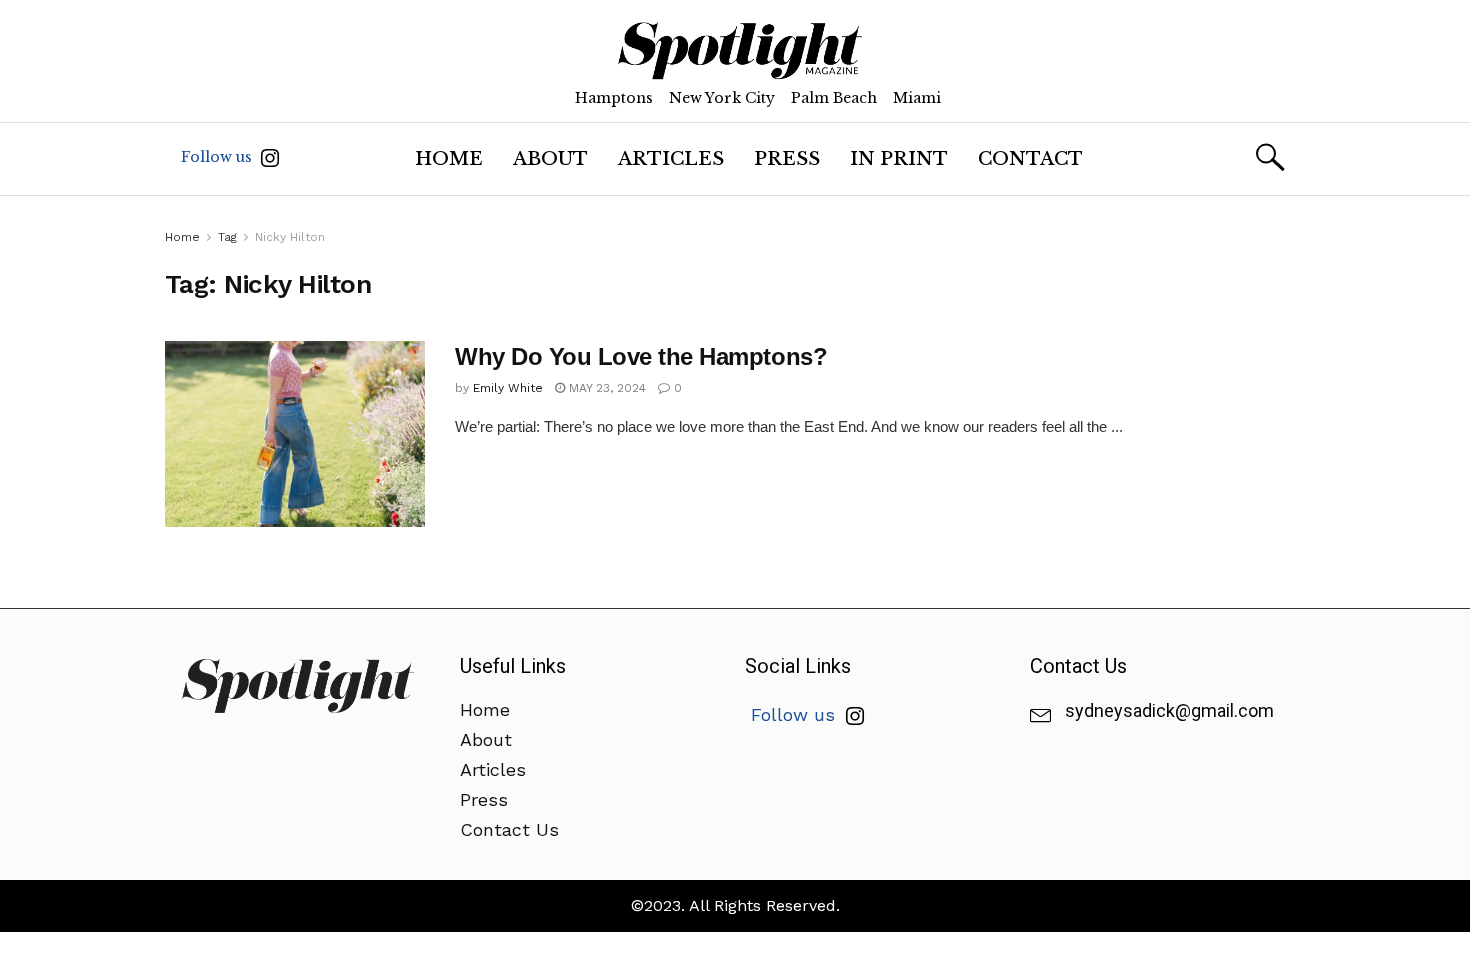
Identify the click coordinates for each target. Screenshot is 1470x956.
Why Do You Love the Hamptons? (641, 356)
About (550, 159)
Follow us (218, 157)
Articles (671, 159)
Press (787, 159)
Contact (1030, 159)
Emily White (508, 388)
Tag (227, 237)
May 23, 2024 (605, 388)
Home (449, 159)
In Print (899, 159)
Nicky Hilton (290, 237)
